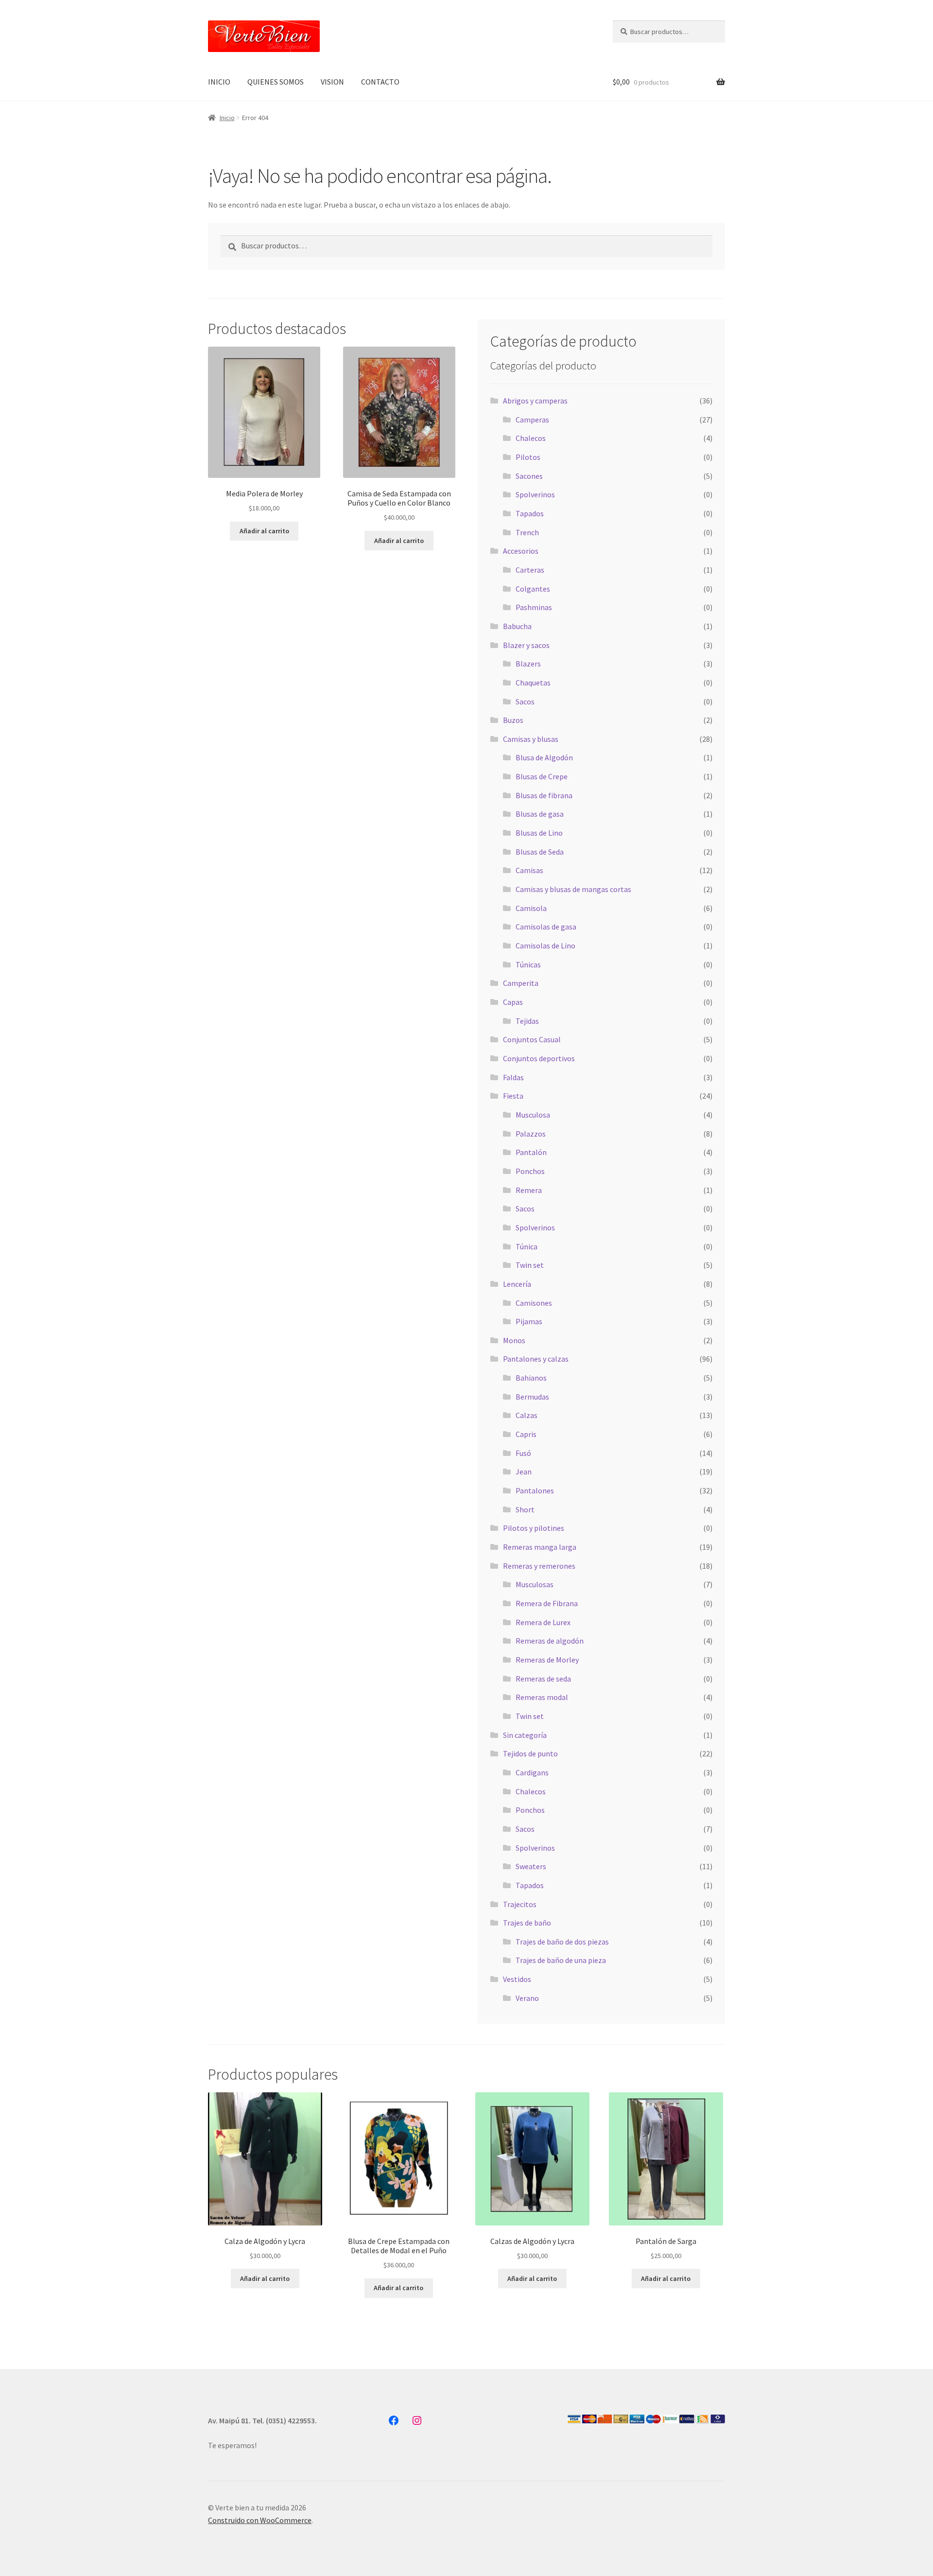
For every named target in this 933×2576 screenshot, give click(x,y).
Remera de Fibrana (547, 1603)
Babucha (517, 626)
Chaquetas (533, 683)
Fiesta (513, 1096)
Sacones (529, 476)
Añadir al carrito (264, 531)
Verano (527, 1998)
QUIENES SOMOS (276, 82)
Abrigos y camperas (535, 401)
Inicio (227, 118)
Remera (529, 1190)
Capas (513, 1002)
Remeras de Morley (547, 1660)
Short (525, 1509)
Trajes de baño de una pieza (561, 1960)
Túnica (527, 1246)
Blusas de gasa (540, 814)
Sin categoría (525, 1735)
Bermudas (532, 1397)
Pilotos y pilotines (534, 1528)
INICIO (219, 82)
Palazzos (531, 1134)
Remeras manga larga (540, 1547)
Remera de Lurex (543, 1622)
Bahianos (531, 1378)
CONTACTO (380, 82)
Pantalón (531, 1152)
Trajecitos (520, 1904)
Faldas (513, 1077)
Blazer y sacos (526, 645)
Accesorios (521, 551)
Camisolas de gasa (546, 927)
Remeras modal (542, 1697)
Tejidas (527, 1021)
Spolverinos (535, 494)
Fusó (523, 1453)
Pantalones (535, 1490)
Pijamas (529, 1321)
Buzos (513, 720)
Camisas (529, 870)
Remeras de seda (543, 1679)
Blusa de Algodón (544, 757)
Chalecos (531, 438)
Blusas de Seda (540, 852)
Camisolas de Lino (545, 946)
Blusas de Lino (539, 833)
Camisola (531, 908)
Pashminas (534, 607)
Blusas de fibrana (544, 795)
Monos (514, 1340)
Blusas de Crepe (542, 776)
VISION (332, 82)
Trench (527, 532)
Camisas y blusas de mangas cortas (573, 889)
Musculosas (535, 1584)
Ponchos (530, 1171)
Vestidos (517, 1979)
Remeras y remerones (539, 1566)
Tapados (530, 513)
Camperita (521, 983)
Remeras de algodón (550, 1641)
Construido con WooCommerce (260, 2520)
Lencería (517, 1284)
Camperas (532, 420)
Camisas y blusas (531, 739)
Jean (524, 1472)
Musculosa (533, 1115)
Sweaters (531, 1866)
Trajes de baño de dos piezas (562, 1942)
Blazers (528, 664)
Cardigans (532, 1772)
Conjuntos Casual (532, 1039)
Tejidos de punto (530, 1753)
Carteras (530, 570)
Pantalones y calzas (536, 1359)
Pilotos (528, 457)
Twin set (530, 1265)
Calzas (527, 1415)
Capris (526, 1434)
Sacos (525, 701)
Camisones (534, 1303)
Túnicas (528, 964)
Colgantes (533, 589)
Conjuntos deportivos (539, 1058)
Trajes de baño (527, 1923)
